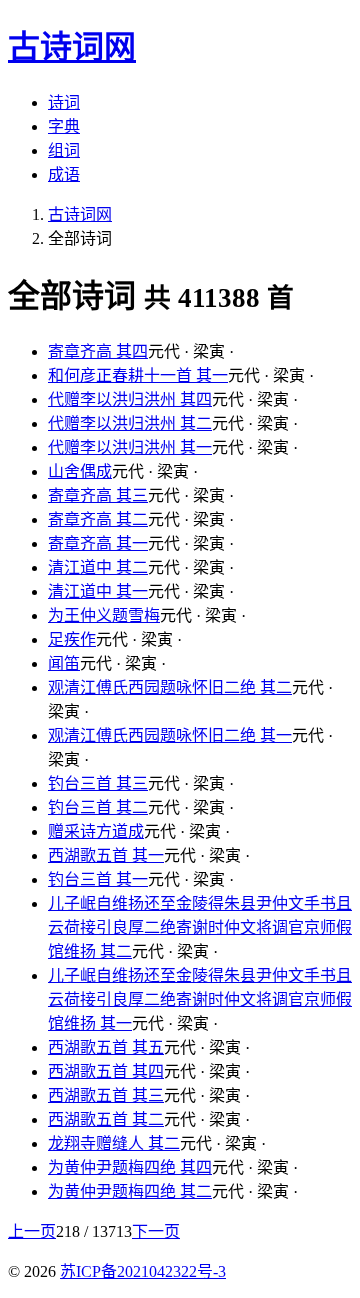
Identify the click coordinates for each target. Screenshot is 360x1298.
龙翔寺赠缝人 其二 (114, 1143)
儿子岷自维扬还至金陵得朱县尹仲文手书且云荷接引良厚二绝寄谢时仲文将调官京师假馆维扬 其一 (200, 999)
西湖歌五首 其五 (106, 1047)
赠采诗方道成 (96, 831)
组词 (64, 150)
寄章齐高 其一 (98, 543)
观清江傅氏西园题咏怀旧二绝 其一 (170, 735)
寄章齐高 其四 (98, 351)
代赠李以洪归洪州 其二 (130, 423)
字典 (64, 126)
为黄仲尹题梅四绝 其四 (130, 1167)
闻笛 (64, 663)
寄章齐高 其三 (98, 495)
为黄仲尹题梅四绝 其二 (130, 1191)
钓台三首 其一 (98, 879)
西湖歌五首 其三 (106, 1095)
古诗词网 (80, 214)
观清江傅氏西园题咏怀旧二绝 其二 (170, 687)
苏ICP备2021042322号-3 (143, 1271)
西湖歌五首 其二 (106, 1119)
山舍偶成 (80, 471)
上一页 (32, 1231)
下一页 (156, 1231)
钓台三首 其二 (98, 807)
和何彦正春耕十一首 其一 (138, 375)
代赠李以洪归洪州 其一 (130, 447)
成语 (64, 174)
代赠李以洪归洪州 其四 (130, 399)
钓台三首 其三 (98, 783)
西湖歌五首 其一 (106, 855)
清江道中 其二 (98, 567)
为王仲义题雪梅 (104, 615)
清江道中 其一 (98, 591)
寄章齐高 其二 (98, 519)
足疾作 (72, 639)
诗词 (64, 102)
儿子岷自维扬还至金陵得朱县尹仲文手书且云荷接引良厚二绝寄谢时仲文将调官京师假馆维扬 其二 (200, 927)
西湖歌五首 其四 (106, 1071)
